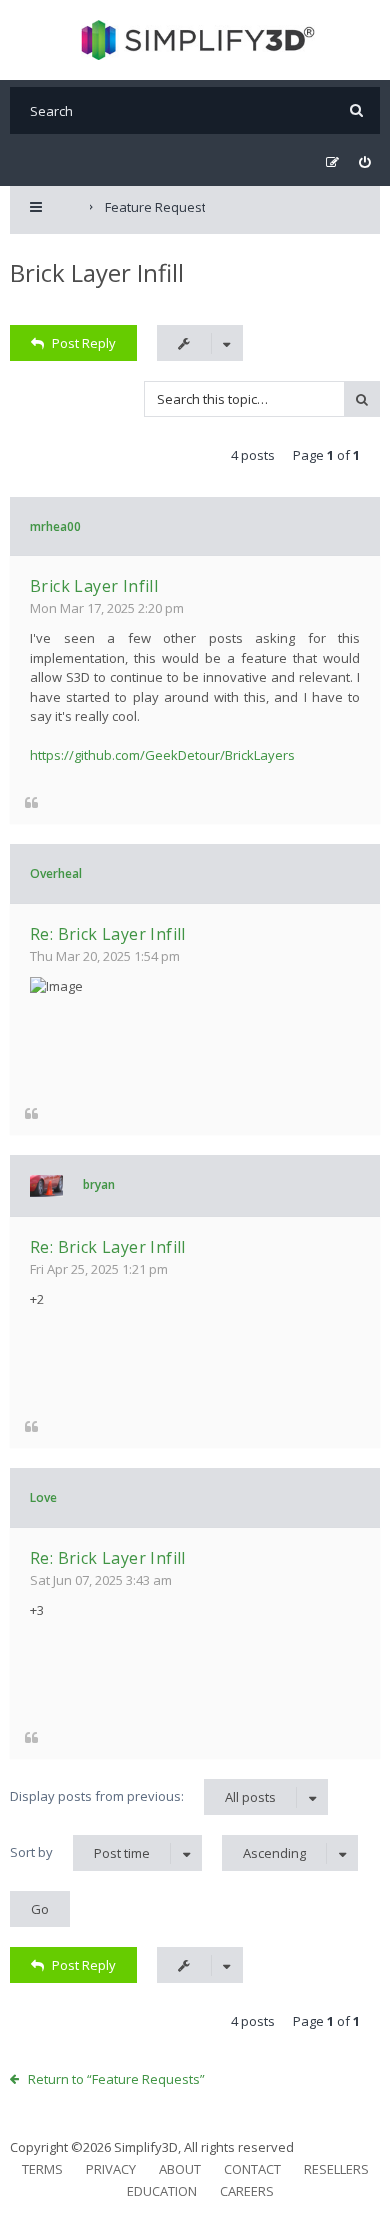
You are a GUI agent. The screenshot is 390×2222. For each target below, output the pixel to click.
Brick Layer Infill (97, 272)
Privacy (111, 2169)
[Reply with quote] (31, 802)
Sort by (80, 1852)
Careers (247, 2191)
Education (162, 2191)
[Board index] (195, 40)
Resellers (336, 2169)
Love (43, 1497)
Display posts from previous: (143, 1796)
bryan (99, 1184)
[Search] (356, 110)
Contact (252, 2169)
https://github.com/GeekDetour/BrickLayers (162, 755)
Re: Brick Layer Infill (108, 934)
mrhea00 (55, 526)
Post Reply (84, 343)
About (180, 2169)
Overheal (56, 873)
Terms (42, 2169)
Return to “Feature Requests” (116, 2079)
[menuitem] (364, 162)
